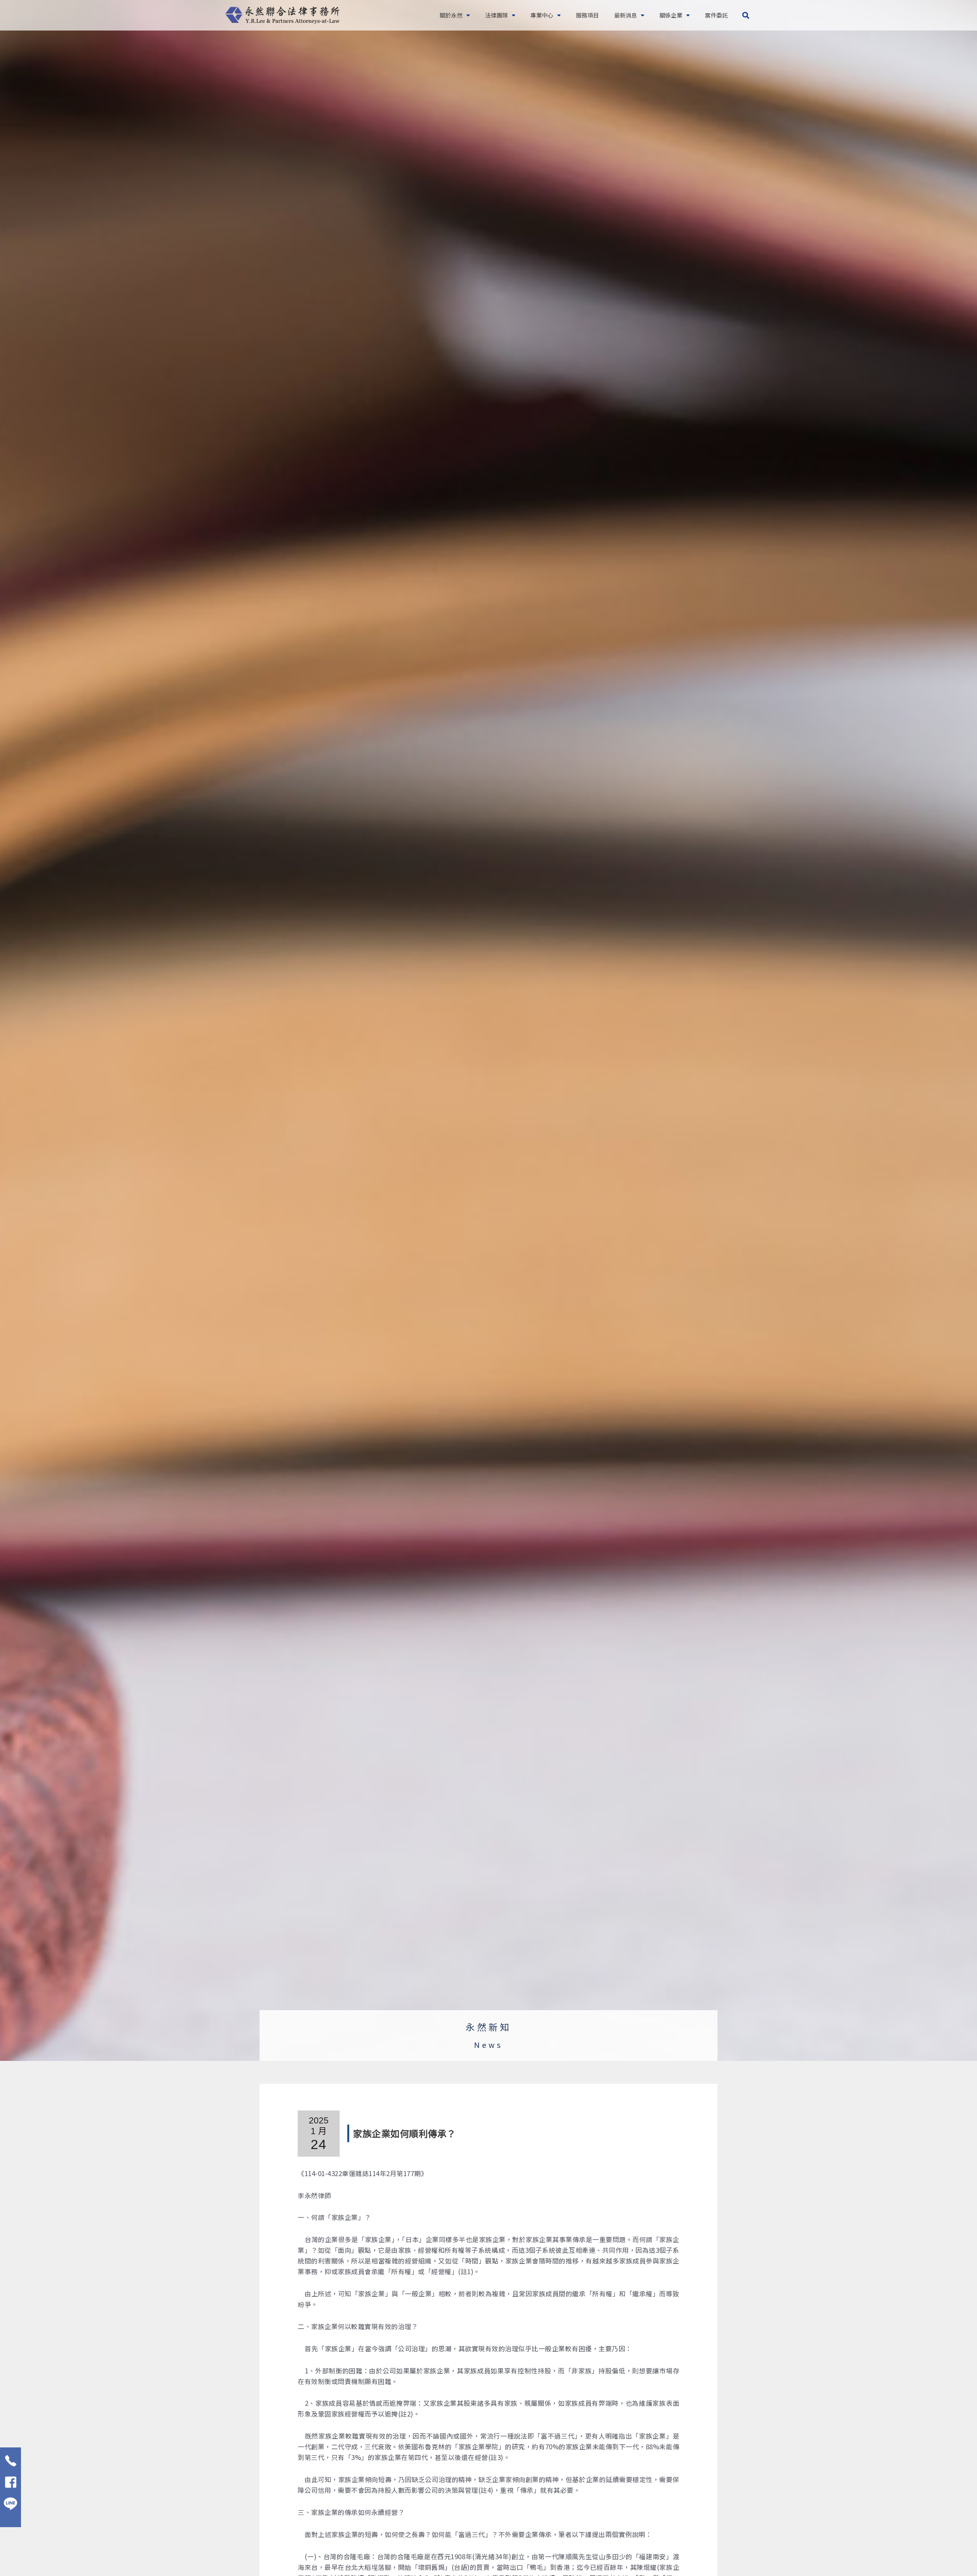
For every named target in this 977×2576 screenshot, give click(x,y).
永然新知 (488, 2027)
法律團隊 (497, 15)
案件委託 (716, 15)
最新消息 (626, 15)
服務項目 (587, 15)
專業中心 (542, 15)
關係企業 (671, 15)
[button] (746, 15)
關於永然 (451, 15)
